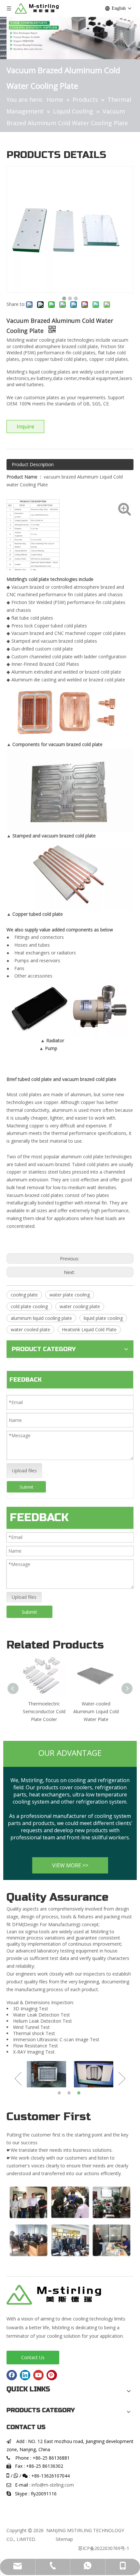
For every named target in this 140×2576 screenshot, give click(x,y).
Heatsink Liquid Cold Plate (89, 1329)
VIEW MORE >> (70, 1865)
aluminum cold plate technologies (96, 1157)
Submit (26, 1487)
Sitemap (64, 2539)
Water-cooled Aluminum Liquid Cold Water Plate (96, 1711)
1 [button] (60, 2093)
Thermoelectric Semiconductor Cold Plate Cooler (44, 1711)
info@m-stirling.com (53, 2485)
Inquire (25, 427)
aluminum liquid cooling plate (41, 1318)
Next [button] (122, 2079)
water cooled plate (30, 1329)
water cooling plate (80, 1306)
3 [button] (80, 2093)
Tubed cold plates (91, 1164)
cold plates (30, 1094)
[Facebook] (12, 2375)
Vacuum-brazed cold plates (35, 1195)
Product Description (33, 464)
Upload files (24, 1471)
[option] (42, 2074)
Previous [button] (18, 2079)
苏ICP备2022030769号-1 (104, 2548)
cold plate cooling (29, 1306)
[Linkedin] (25, 2375)
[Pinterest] (52, 2375)
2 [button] (70, 2093)
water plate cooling (70, 1295)
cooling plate (24, 1295)
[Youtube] (38, 2375)
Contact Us (33, 2357)
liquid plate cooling (103, 1318)
